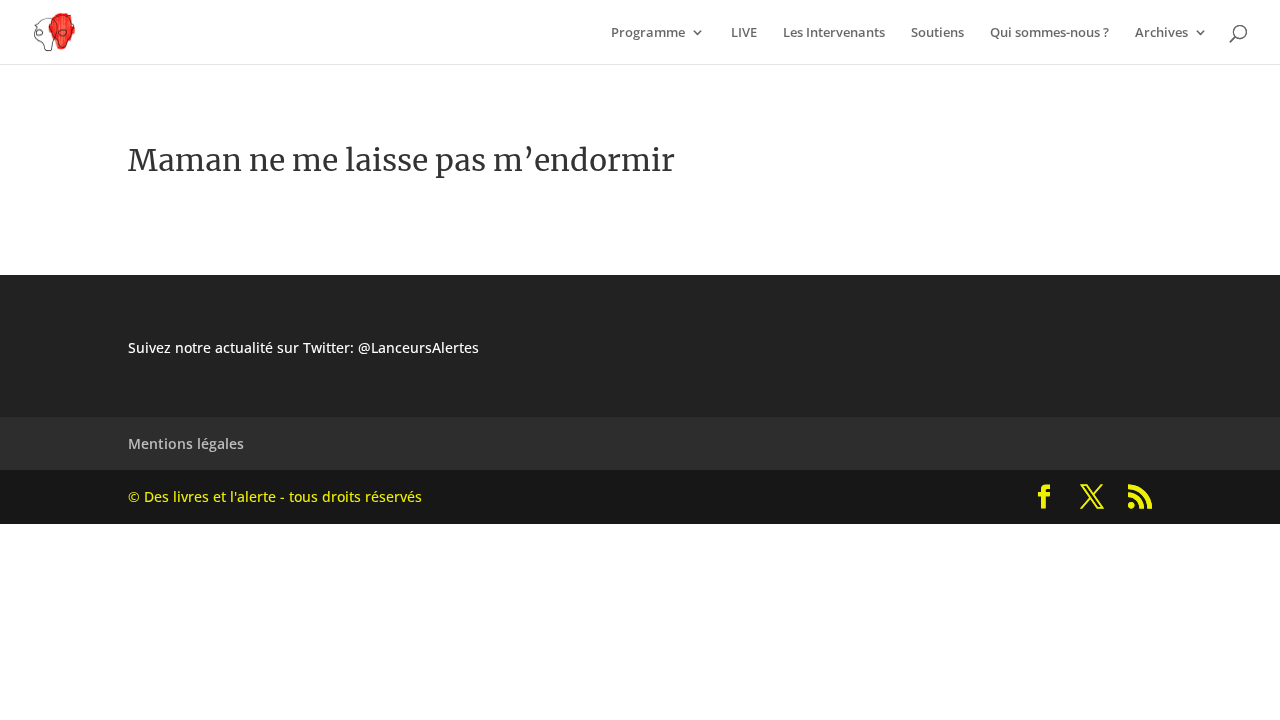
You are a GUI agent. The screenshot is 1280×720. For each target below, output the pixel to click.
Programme (648, 33)
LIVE (744, 33)
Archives (1161, 33)
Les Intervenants (834, 33)
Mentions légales (186, 443)
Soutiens (937, 33)
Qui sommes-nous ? (1049, 33)
